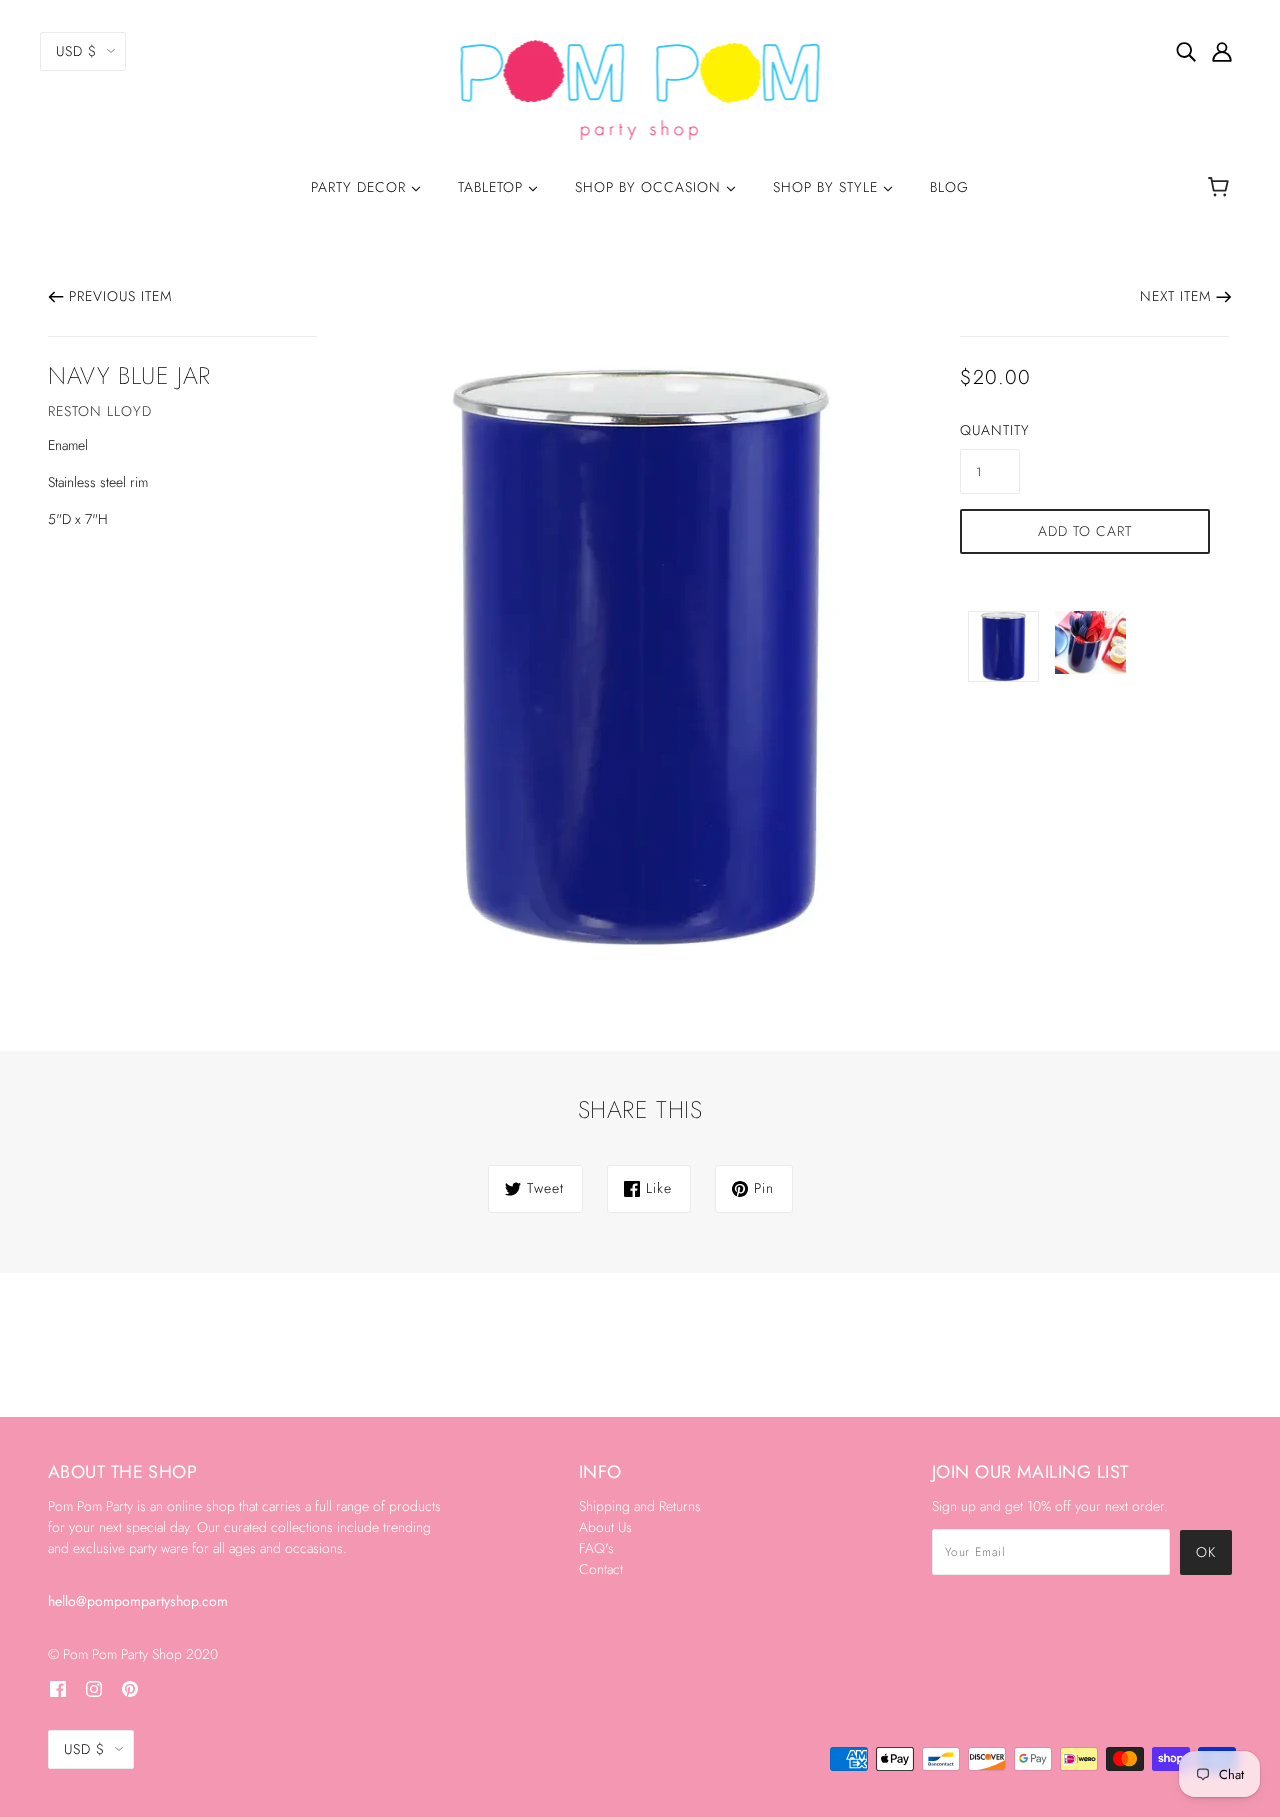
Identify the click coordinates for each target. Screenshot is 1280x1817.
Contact (601, 1569)
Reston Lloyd (100, 411)
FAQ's (596, 1548)
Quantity (990, 430)
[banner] (640, 88)
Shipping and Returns (640, 1506)
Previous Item (120, 296)
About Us (605, 1527)
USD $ (76, 51)
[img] (1186, 51)
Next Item (1175, 296)
